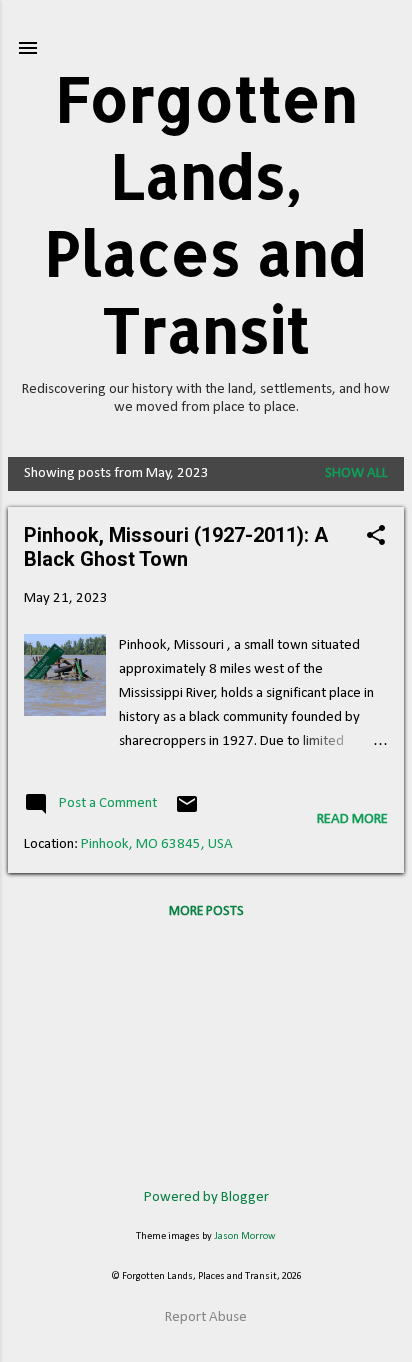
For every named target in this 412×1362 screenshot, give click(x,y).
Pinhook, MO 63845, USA (157, 844)
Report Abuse (206, 1317)
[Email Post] (187, 812)
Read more (352, 819)
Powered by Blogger (206, 1197)
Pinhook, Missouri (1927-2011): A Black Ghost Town (176, 547)
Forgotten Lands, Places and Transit (206, 214)
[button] (376, 537)
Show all (356, 473)
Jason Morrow (245, 1236)
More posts (206, 911)
